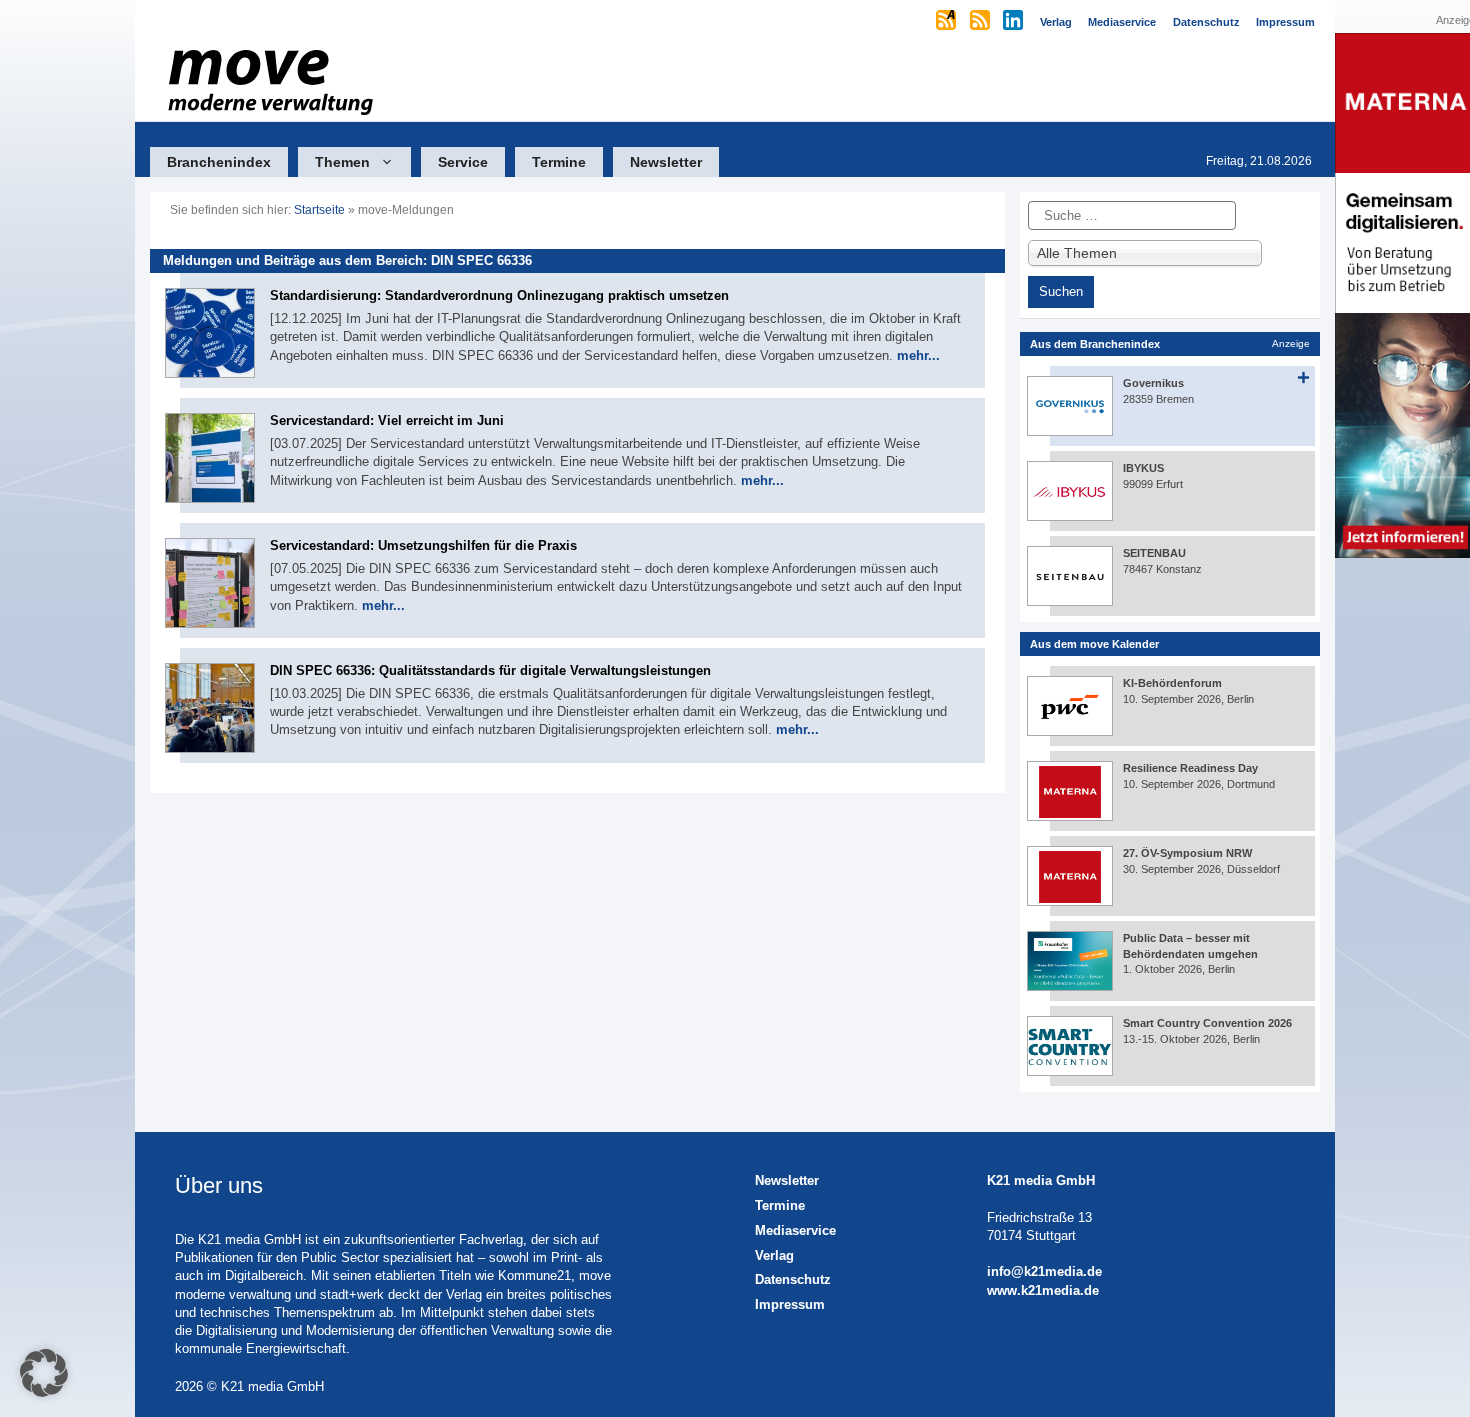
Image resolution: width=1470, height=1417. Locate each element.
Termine (559, 162)
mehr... (918, 355)
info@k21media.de (1044, 1271)
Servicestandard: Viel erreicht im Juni (387, 420)
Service (463, 162)
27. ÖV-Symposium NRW (1187, 853)
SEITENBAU (1154, 553)
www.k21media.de (1043, 1290)
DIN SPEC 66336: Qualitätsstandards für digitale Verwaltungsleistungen (490, 670)
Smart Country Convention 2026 (1207, 1023)
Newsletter (666, 162)
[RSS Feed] (981, 22)
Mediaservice (795, 1230)
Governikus (1153, 383)
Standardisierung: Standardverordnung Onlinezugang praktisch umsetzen (499, 295)
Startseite (319, 210)
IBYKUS (1143, 468)
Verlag (774, 1255)
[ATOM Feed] (947, 22)
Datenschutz (793, 1279)
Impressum (790, 1304)
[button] (44, 1373)
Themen (342, 162)
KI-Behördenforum (1172, 683)
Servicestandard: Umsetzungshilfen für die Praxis (423, 545)
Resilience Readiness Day (1190, 768)
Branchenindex (219, 162)
